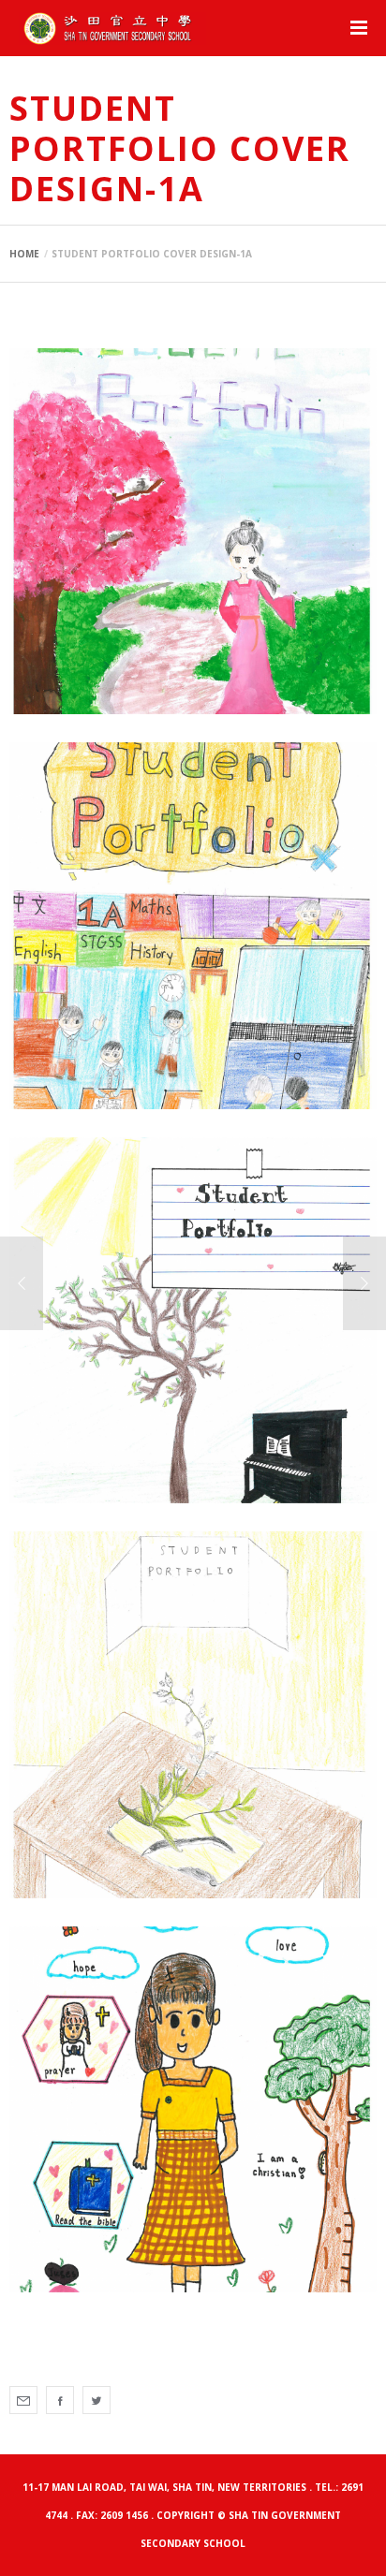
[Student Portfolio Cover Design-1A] (23, 2400)
